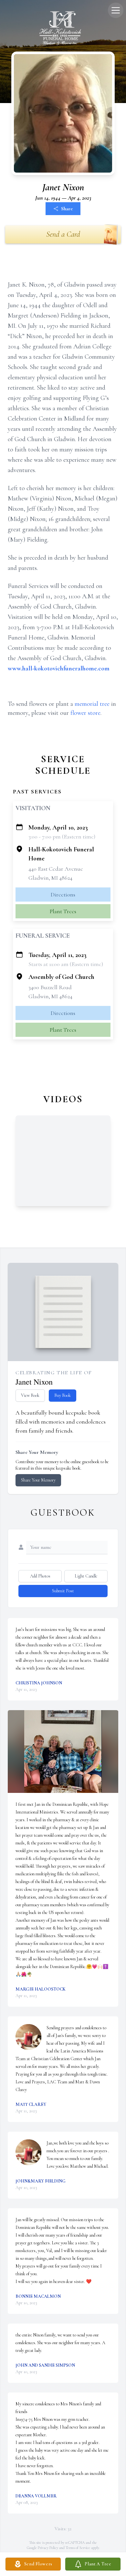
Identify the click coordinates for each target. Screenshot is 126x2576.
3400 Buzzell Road (50, 987)
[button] (63, 1752)
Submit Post (63, 1591)
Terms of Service (78, 2548)
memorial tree (92, 704)
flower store (85, 713)
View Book (30, 1395)
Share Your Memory (38, 1480)
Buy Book (63, 1395)
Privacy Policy (48, 2548)
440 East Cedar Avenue (56, 869)
